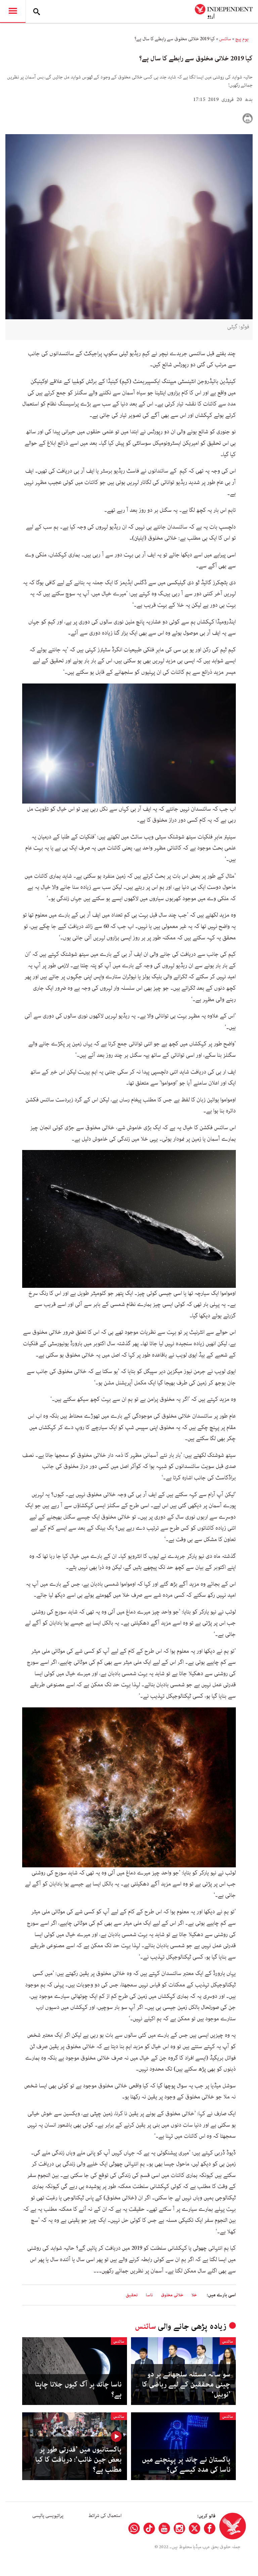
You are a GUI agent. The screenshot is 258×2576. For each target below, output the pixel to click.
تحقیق (132, 2295)
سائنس (225, 39)
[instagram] (179, 2528)
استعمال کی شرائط (105, 2516)
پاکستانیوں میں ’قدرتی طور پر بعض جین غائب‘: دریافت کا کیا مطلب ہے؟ (78, 2460)
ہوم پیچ (242, 39)
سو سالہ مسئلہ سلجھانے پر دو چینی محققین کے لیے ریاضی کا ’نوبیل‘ (186, 2385)
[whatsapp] (134, 2528)
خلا (194, 2295)
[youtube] (164, 2528)
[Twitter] (195, 2528)
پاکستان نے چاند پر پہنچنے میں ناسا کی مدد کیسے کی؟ (186, 2465)
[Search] (37, 11)
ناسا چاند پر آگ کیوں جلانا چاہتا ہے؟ (78, 2390)
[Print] (248, 118)
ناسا (149, 2295)
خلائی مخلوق (172, 2295)
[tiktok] (149, 2528)
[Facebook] (210, 2528)
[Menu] (13, 11)
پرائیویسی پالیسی (48, 2516)
